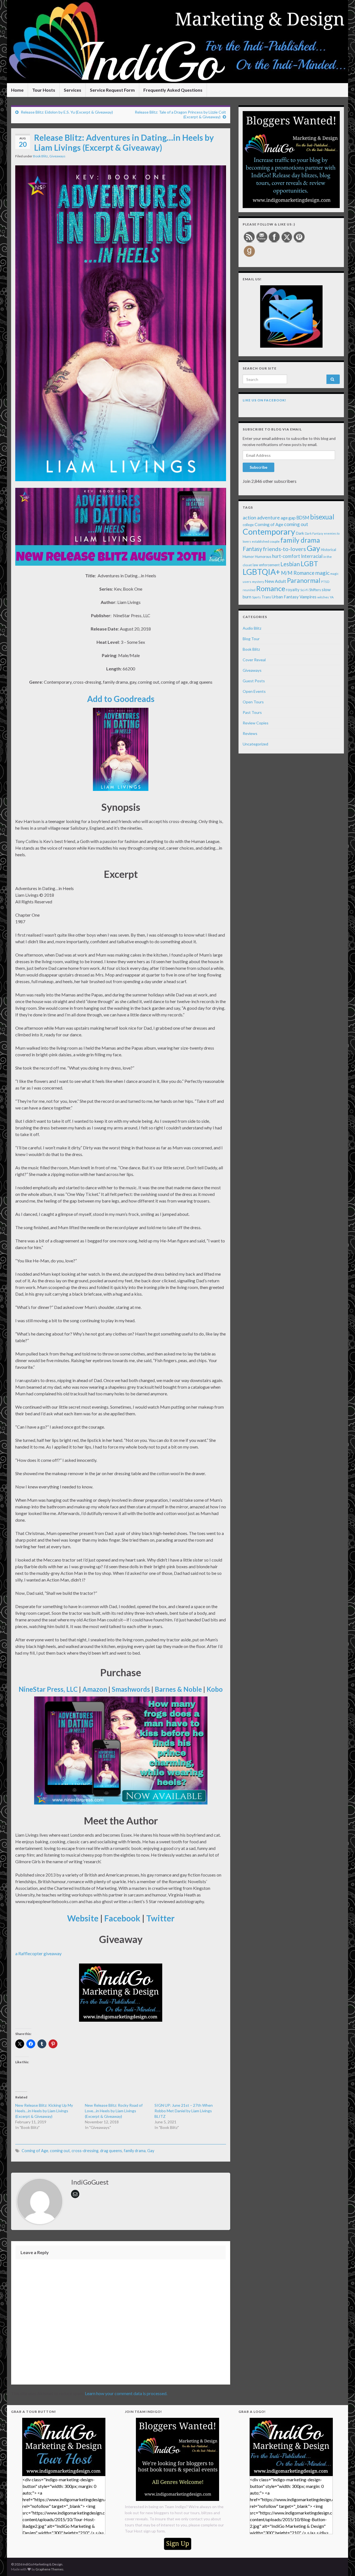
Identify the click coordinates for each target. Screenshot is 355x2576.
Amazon (95, 1689)
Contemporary (269, 531)
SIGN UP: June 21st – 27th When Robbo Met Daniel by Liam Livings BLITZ (184, 2111)
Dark (300, 533)
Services (73, 90)
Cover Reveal (254, 660)
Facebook (122, 1918)
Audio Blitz (252, 628)
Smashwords (131, 1689)
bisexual (322, 517)
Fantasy (252, 549)
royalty (293, 589)
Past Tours (252, 712)
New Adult (276, 581)
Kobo (215, 1689)
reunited (249, 590)
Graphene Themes (50, 2569)
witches (323, 597)
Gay (151, 2151)
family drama (135, 2151)
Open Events (254, 691)
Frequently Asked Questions (173, 90)
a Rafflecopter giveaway (38, 1953)
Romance (271, 588)
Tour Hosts (44, 90)
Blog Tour (251, 639)
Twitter (160, 1918)
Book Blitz (40, 156)
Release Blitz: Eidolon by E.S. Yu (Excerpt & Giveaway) (67, 112)
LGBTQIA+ (261, 572)
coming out (60, 2151)
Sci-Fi (304, 590)
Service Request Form (112, 90)
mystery (258, 582)
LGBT (309, 563)
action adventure (261, 517)
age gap (288, 518)
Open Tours (253, 702)
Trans (266, 597)
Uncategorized (255, 744)
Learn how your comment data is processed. (126, 2393)
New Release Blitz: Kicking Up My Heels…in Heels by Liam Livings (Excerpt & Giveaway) (44, 2111)
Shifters (315, 590)
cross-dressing (85, 2151)
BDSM (303, 518)
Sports (256, 597)
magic (322, 573)
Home (17, 90)
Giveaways (57, 156)
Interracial (312, 556)
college (248, 525)
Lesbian (290, 564)
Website (83, 1918)
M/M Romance (298, 573)
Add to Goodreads (121, 699)
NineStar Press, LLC (48, 1689)
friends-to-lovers (284, 549)
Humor (248, 557)
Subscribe (258, 467)
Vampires (308, 597)
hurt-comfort (286, 556)
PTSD (325, 582)
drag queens (111, 2151)
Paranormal (304, 580)
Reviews (250, 733)
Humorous (263, 557)
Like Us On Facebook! (264, 400)
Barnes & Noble (178, 1689)
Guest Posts (254, 681)
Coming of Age (35, 2151)
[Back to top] (343, 2564)
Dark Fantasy (314, 533)
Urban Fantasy (285, 597)
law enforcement (266, 565)
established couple (266, 541)
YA (332, 597)
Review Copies (256, 723)
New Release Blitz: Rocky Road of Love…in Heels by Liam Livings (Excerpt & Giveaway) (114, 2111)
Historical (329, 550)
